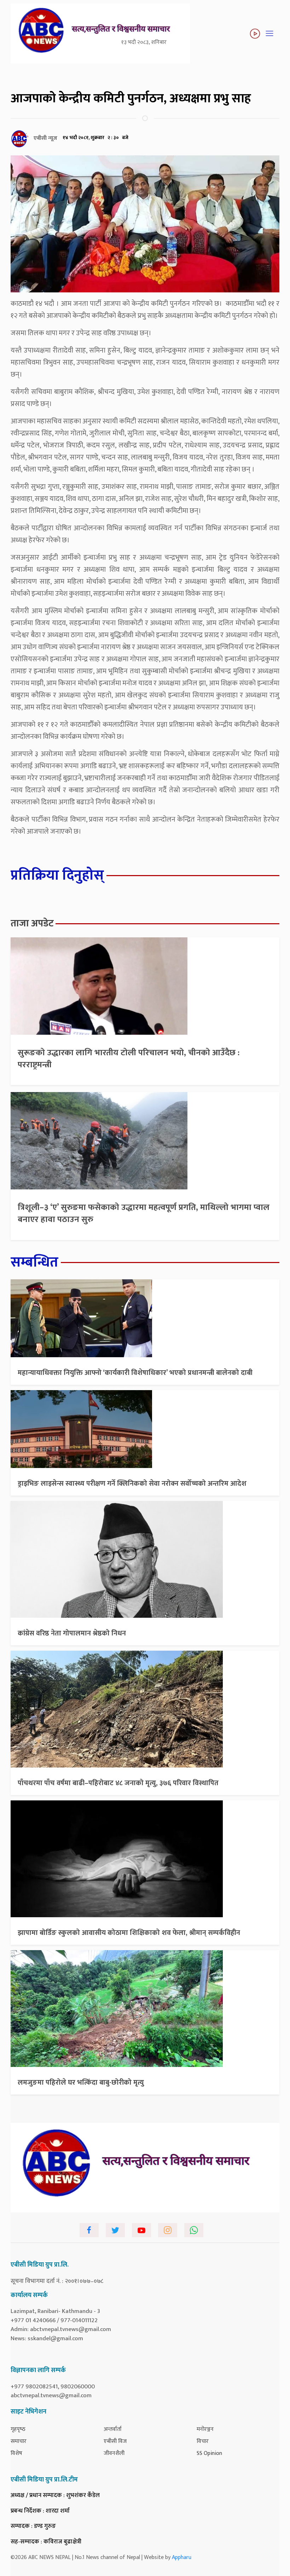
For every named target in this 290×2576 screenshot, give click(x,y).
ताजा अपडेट (32, 923)
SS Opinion (209, 2453)
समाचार (19, 2441)
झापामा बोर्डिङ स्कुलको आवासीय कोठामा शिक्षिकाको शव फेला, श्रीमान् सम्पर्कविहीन (129, 1933)
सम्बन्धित (34, 1262)
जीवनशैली (114, 2453)
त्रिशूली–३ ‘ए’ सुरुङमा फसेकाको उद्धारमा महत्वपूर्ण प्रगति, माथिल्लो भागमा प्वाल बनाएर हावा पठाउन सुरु (144, 1213)
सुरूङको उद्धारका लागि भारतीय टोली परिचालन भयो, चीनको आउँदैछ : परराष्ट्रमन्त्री (129, 1059)
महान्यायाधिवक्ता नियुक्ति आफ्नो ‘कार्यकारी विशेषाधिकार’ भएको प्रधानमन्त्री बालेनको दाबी (135, 1373)
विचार (203, 2441)
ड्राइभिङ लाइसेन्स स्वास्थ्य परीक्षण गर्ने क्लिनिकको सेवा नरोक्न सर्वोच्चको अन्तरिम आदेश (132, 1484)
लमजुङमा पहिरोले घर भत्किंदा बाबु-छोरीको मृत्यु (81, 2083)
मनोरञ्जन (205, 2429)
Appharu (182, 2557)
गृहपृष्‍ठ (18, 2429)
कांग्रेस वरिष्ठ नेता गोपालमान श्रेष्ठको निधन (72, 1633)
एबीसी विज (115, 2441)
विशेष (16, 2453)
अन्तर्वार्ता (113, 2429)
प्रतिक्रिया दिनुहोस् (57, 875)
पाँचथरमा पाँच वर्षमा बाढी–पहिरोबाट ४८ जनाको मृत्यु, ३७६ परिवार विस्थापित (118, 1783)
